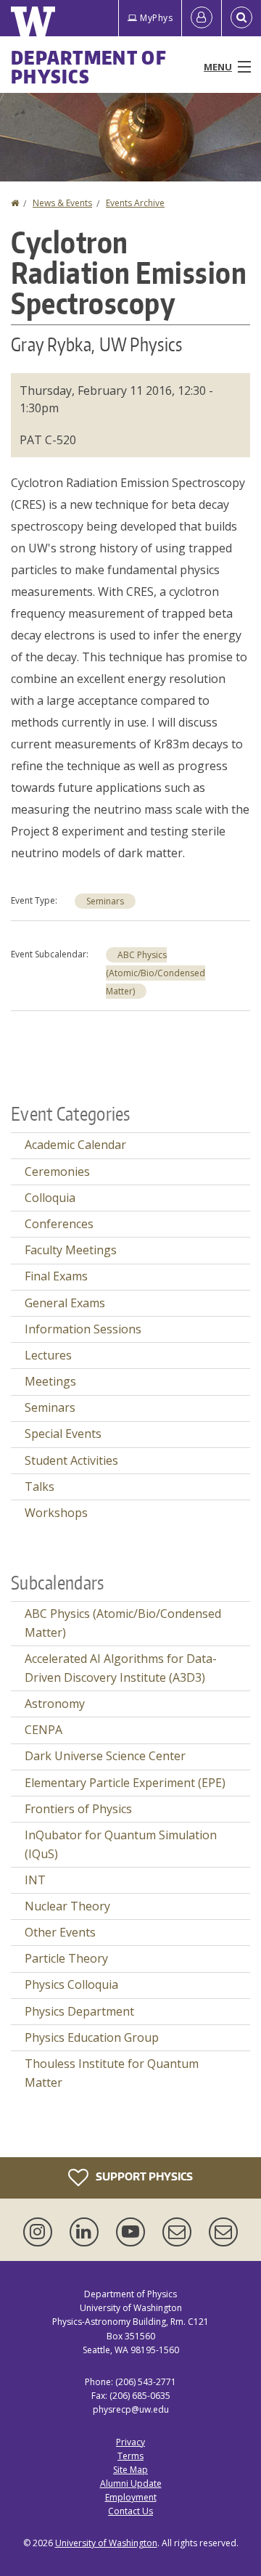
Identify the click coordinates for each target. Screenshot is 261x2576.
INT (35, 1880)
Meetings (50, 1381)
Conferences (59, 1224)
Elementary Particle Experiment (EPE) (125, 1783)
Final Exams (56, 1276)
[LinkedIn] (87, 2232)
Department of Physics (89, 67)
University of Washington (106, 2543)
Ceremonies (57, 1172)
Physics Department (79, 2011)
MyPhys (156, 18)
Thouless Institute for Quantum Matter (112, 2073)
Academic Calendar (75, 1145)
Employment (131, 2497)
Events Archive (135, 203)
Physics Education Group (92, 2037)
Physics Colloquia (71, 1984)
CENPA (43, 1730)
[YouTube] (133, 2232)
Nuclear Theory (67, 1906)
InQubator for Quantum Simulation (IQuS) (121, 1844)
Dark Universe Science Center (105, 1756)
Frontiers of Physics (78, 1809)
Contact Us (130, 2511)
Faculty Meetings (71, 1250)
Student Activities (71, 1460)
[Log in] (202, 18)
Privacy (130, 2442)
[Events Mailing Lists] (180, 2232)
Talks (40, 1487)
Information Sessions (83, 1329)
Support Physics (143, 2176)
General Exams (65, 1303)
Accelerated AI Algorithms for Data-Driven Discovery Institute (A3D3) (121, 1668)
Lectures (48, 1355)
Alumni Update (131, 2483)
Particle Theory (66, 1958)
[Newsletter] (223, 2232)
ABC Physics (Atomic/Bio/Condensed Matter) (156, 973)
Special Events (63, 1434)
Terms (130, 2456)
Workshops (56, 1513)
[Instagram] (41, 2232)
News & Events (62, 203)
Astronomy (55, 1704)
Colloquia (50, 1198)
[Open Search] (241, 18)
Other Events (60, 1932)
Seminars (105, 901)
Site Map (130, 2470)
